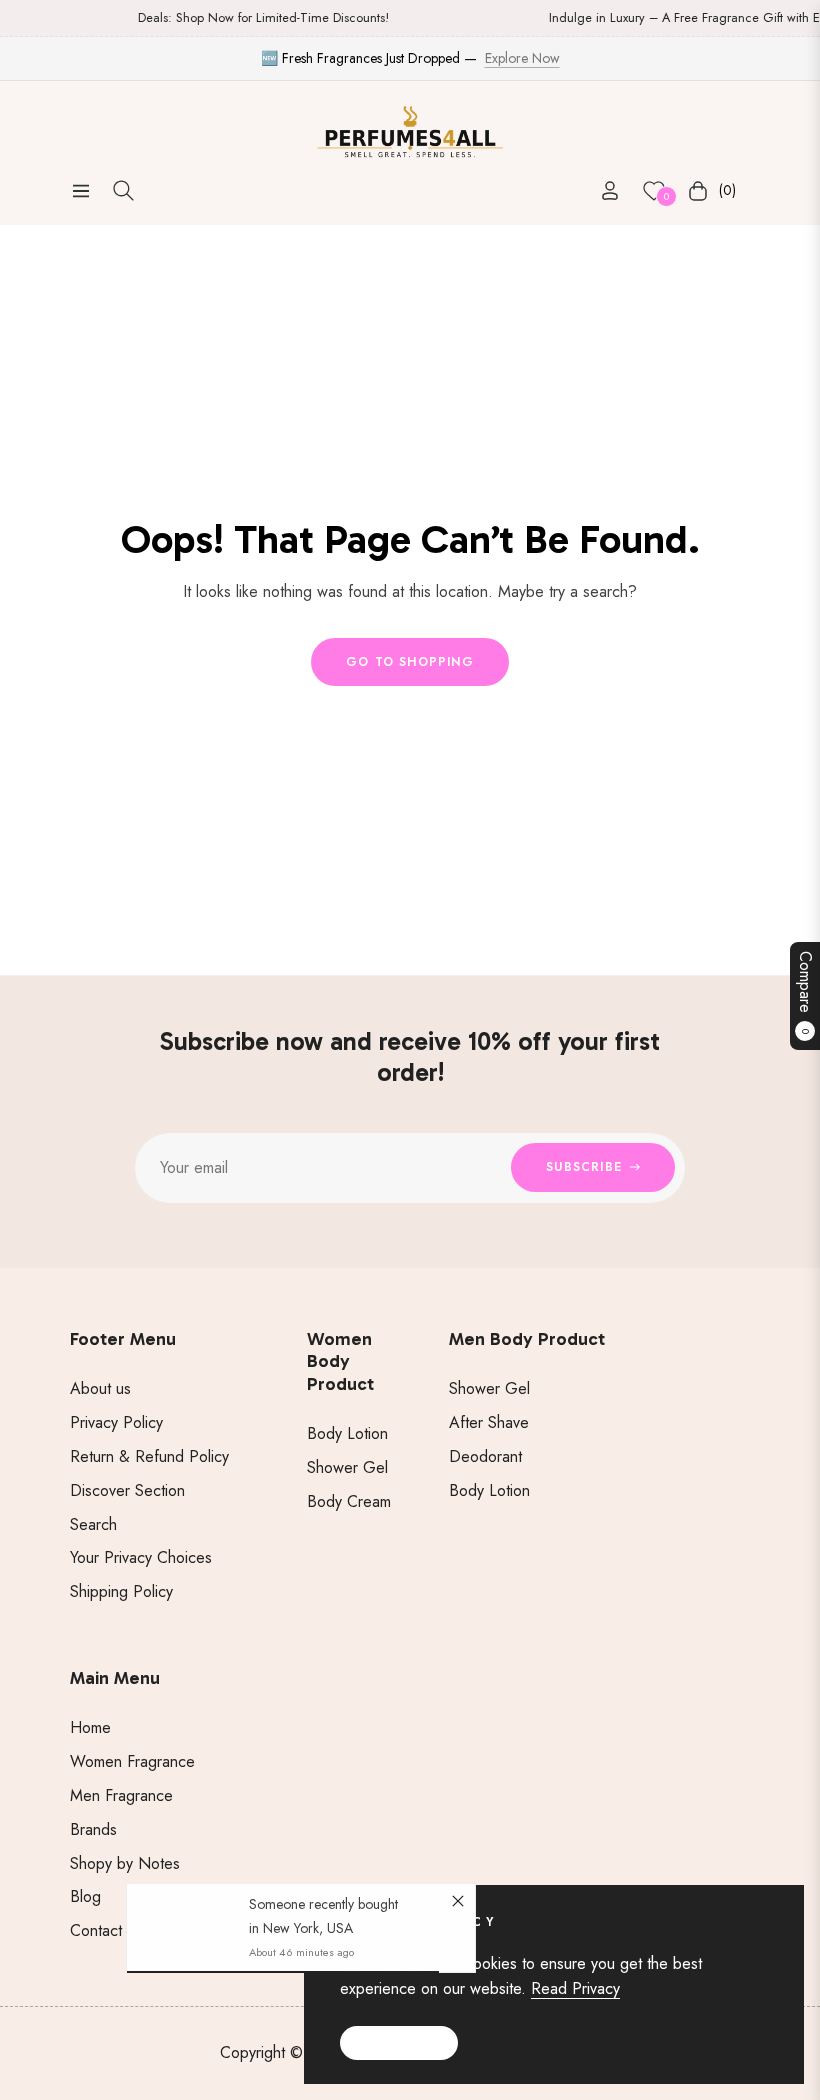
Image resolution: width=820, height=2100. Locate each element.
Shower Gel (347, 1467)
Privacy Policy (116, 1422)
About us (100, 1388)
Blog (85, 1896)
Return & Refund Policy (149, 1456)
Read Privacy (575, 1988)
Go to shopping (410, 662)
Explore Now (522, 58)
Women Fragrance (132, 1761)
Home (90, 1727)
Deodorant (485, 1456)
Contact (96, 1930)
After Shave (489, 1422)
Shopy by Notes (125, 1863)
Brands (93, 1829)
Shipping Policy (121, 1591)
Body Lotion (347, 1433)
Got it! (399, 2043)
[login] (610, 190)
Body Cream (349, 1501)
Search (93, 1524)
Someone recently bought (323, 1905)
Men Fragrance (121, 1795)
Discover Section (127, 1490)
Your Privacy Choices (141, 1557)
